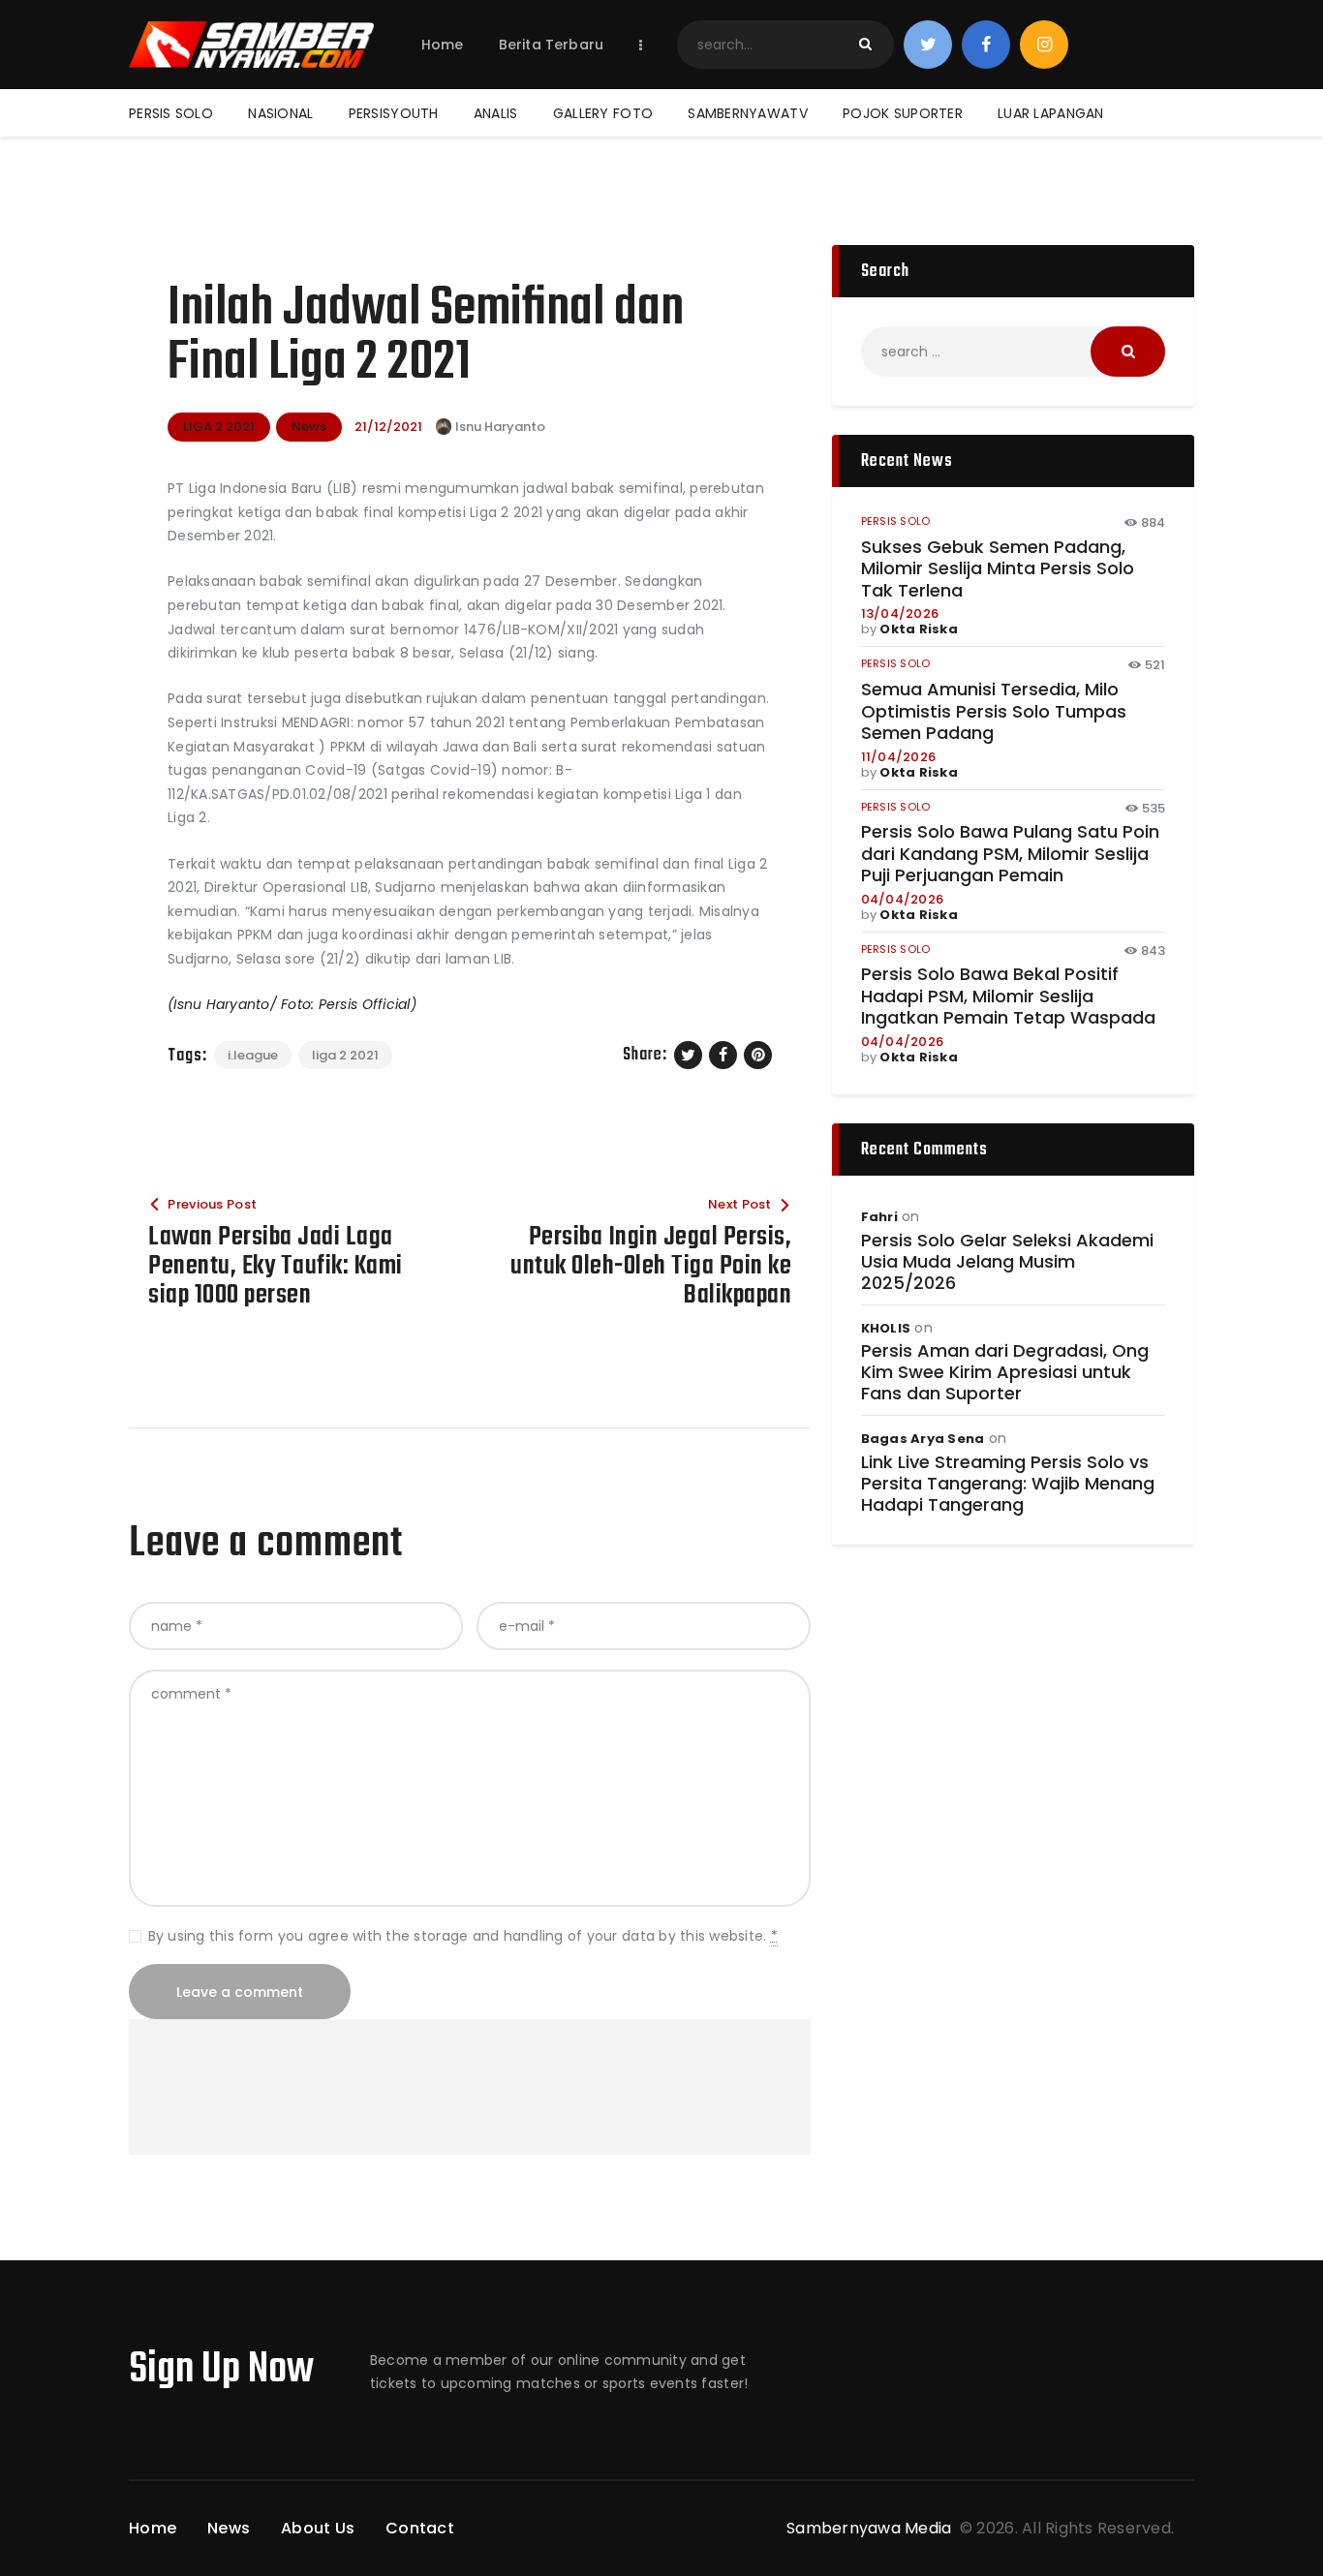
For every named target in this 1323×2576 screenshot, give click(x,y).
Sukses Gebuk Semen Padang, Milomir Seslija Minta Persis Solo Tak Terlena (998, 569)
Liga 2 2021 (345, 1055)
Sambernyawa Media (871, 2528)
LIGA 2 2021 (219, 427)
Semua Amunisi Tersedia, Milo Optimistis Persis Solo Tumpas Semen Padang (994, 712)
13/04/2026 (900, 613)
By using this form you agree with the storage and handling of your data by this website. (463, 1936)
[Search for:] (1013, 352)
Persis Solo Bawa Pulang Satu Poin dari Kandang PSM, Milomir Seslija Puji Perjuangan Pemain (1010, 854)
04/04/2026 (903, 899)
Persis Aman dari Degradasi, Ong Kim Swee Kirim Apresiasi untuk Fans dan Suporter (1005, 1372)
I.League (253, 1055)
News (309, 427)
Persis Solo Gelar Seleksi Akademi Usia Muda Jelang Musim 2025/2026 (1007, 1262)
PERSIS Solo (896, 521)
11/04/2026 (899, 757)
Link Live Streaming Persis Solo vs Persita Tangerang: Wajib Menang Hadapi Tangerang (1008, 1484)
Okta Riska (919, 629)
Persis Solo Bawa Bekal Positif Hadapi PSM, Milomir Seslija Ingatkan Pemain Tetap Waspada (1008, 997)
